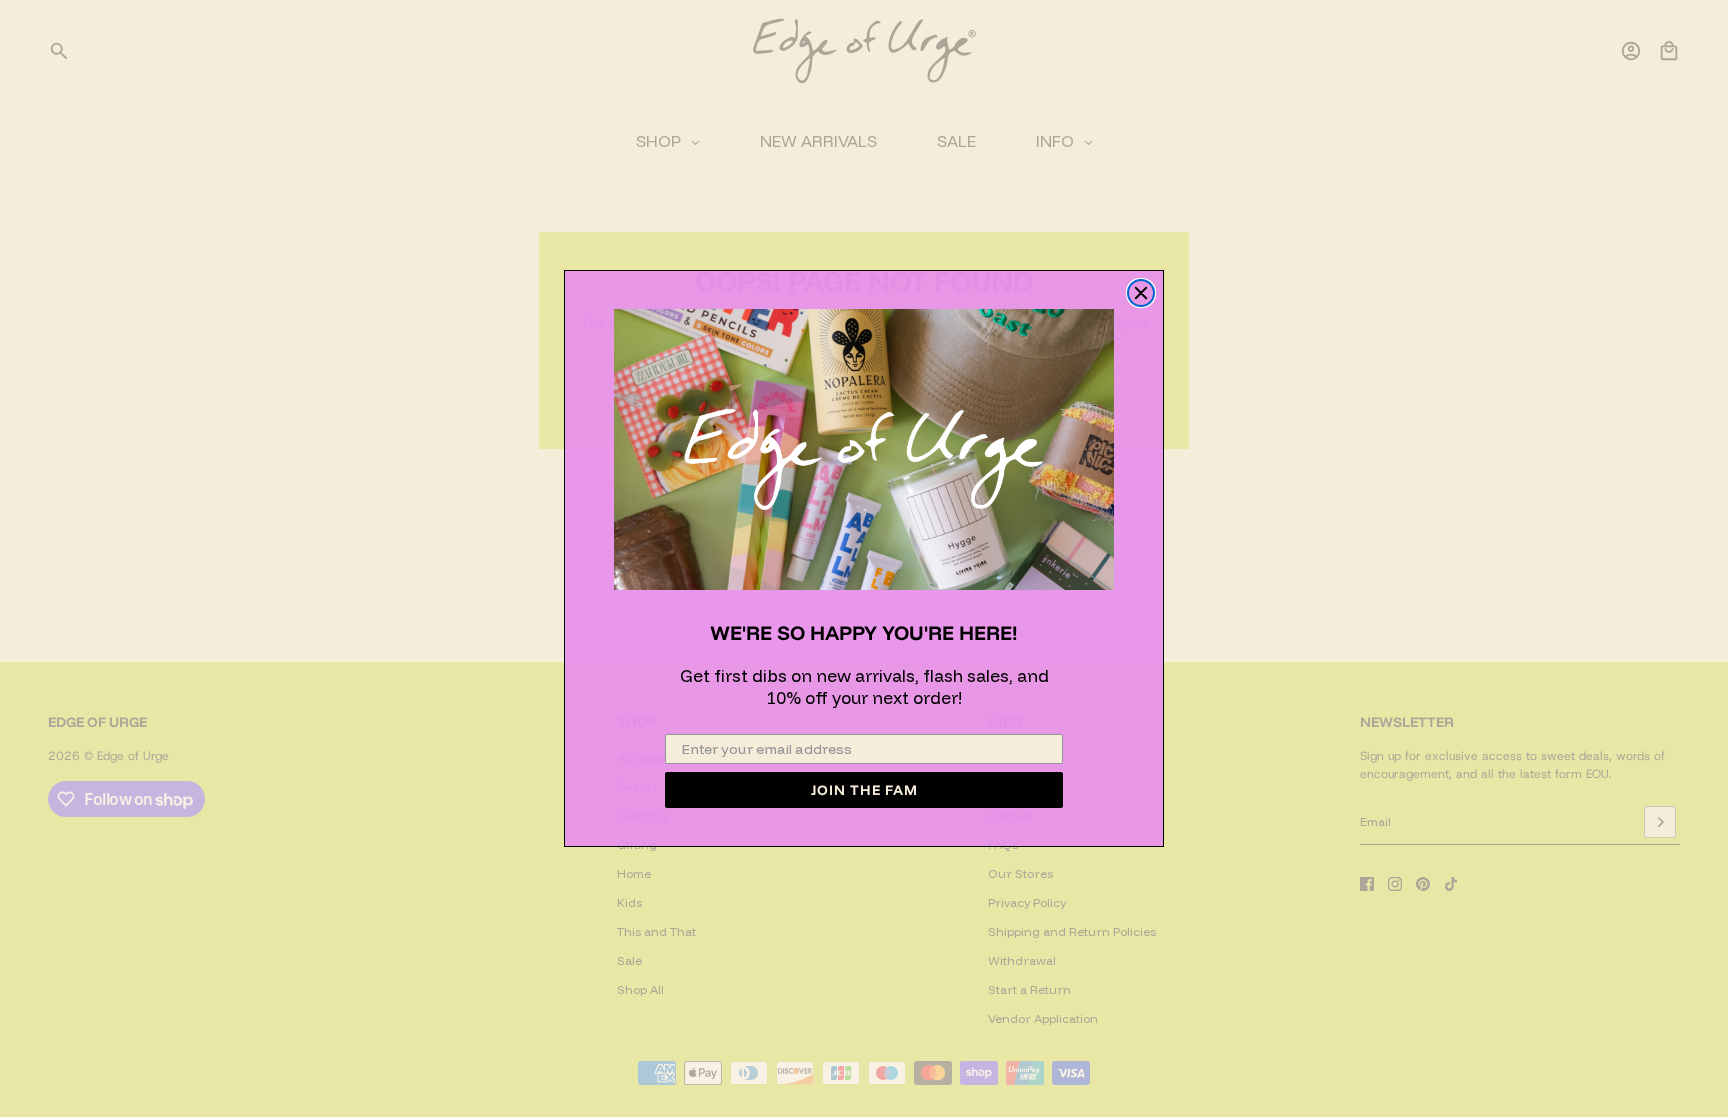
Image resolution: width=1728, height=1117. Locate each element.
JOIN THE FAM (864, 790)
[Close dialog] (1141, 293)
